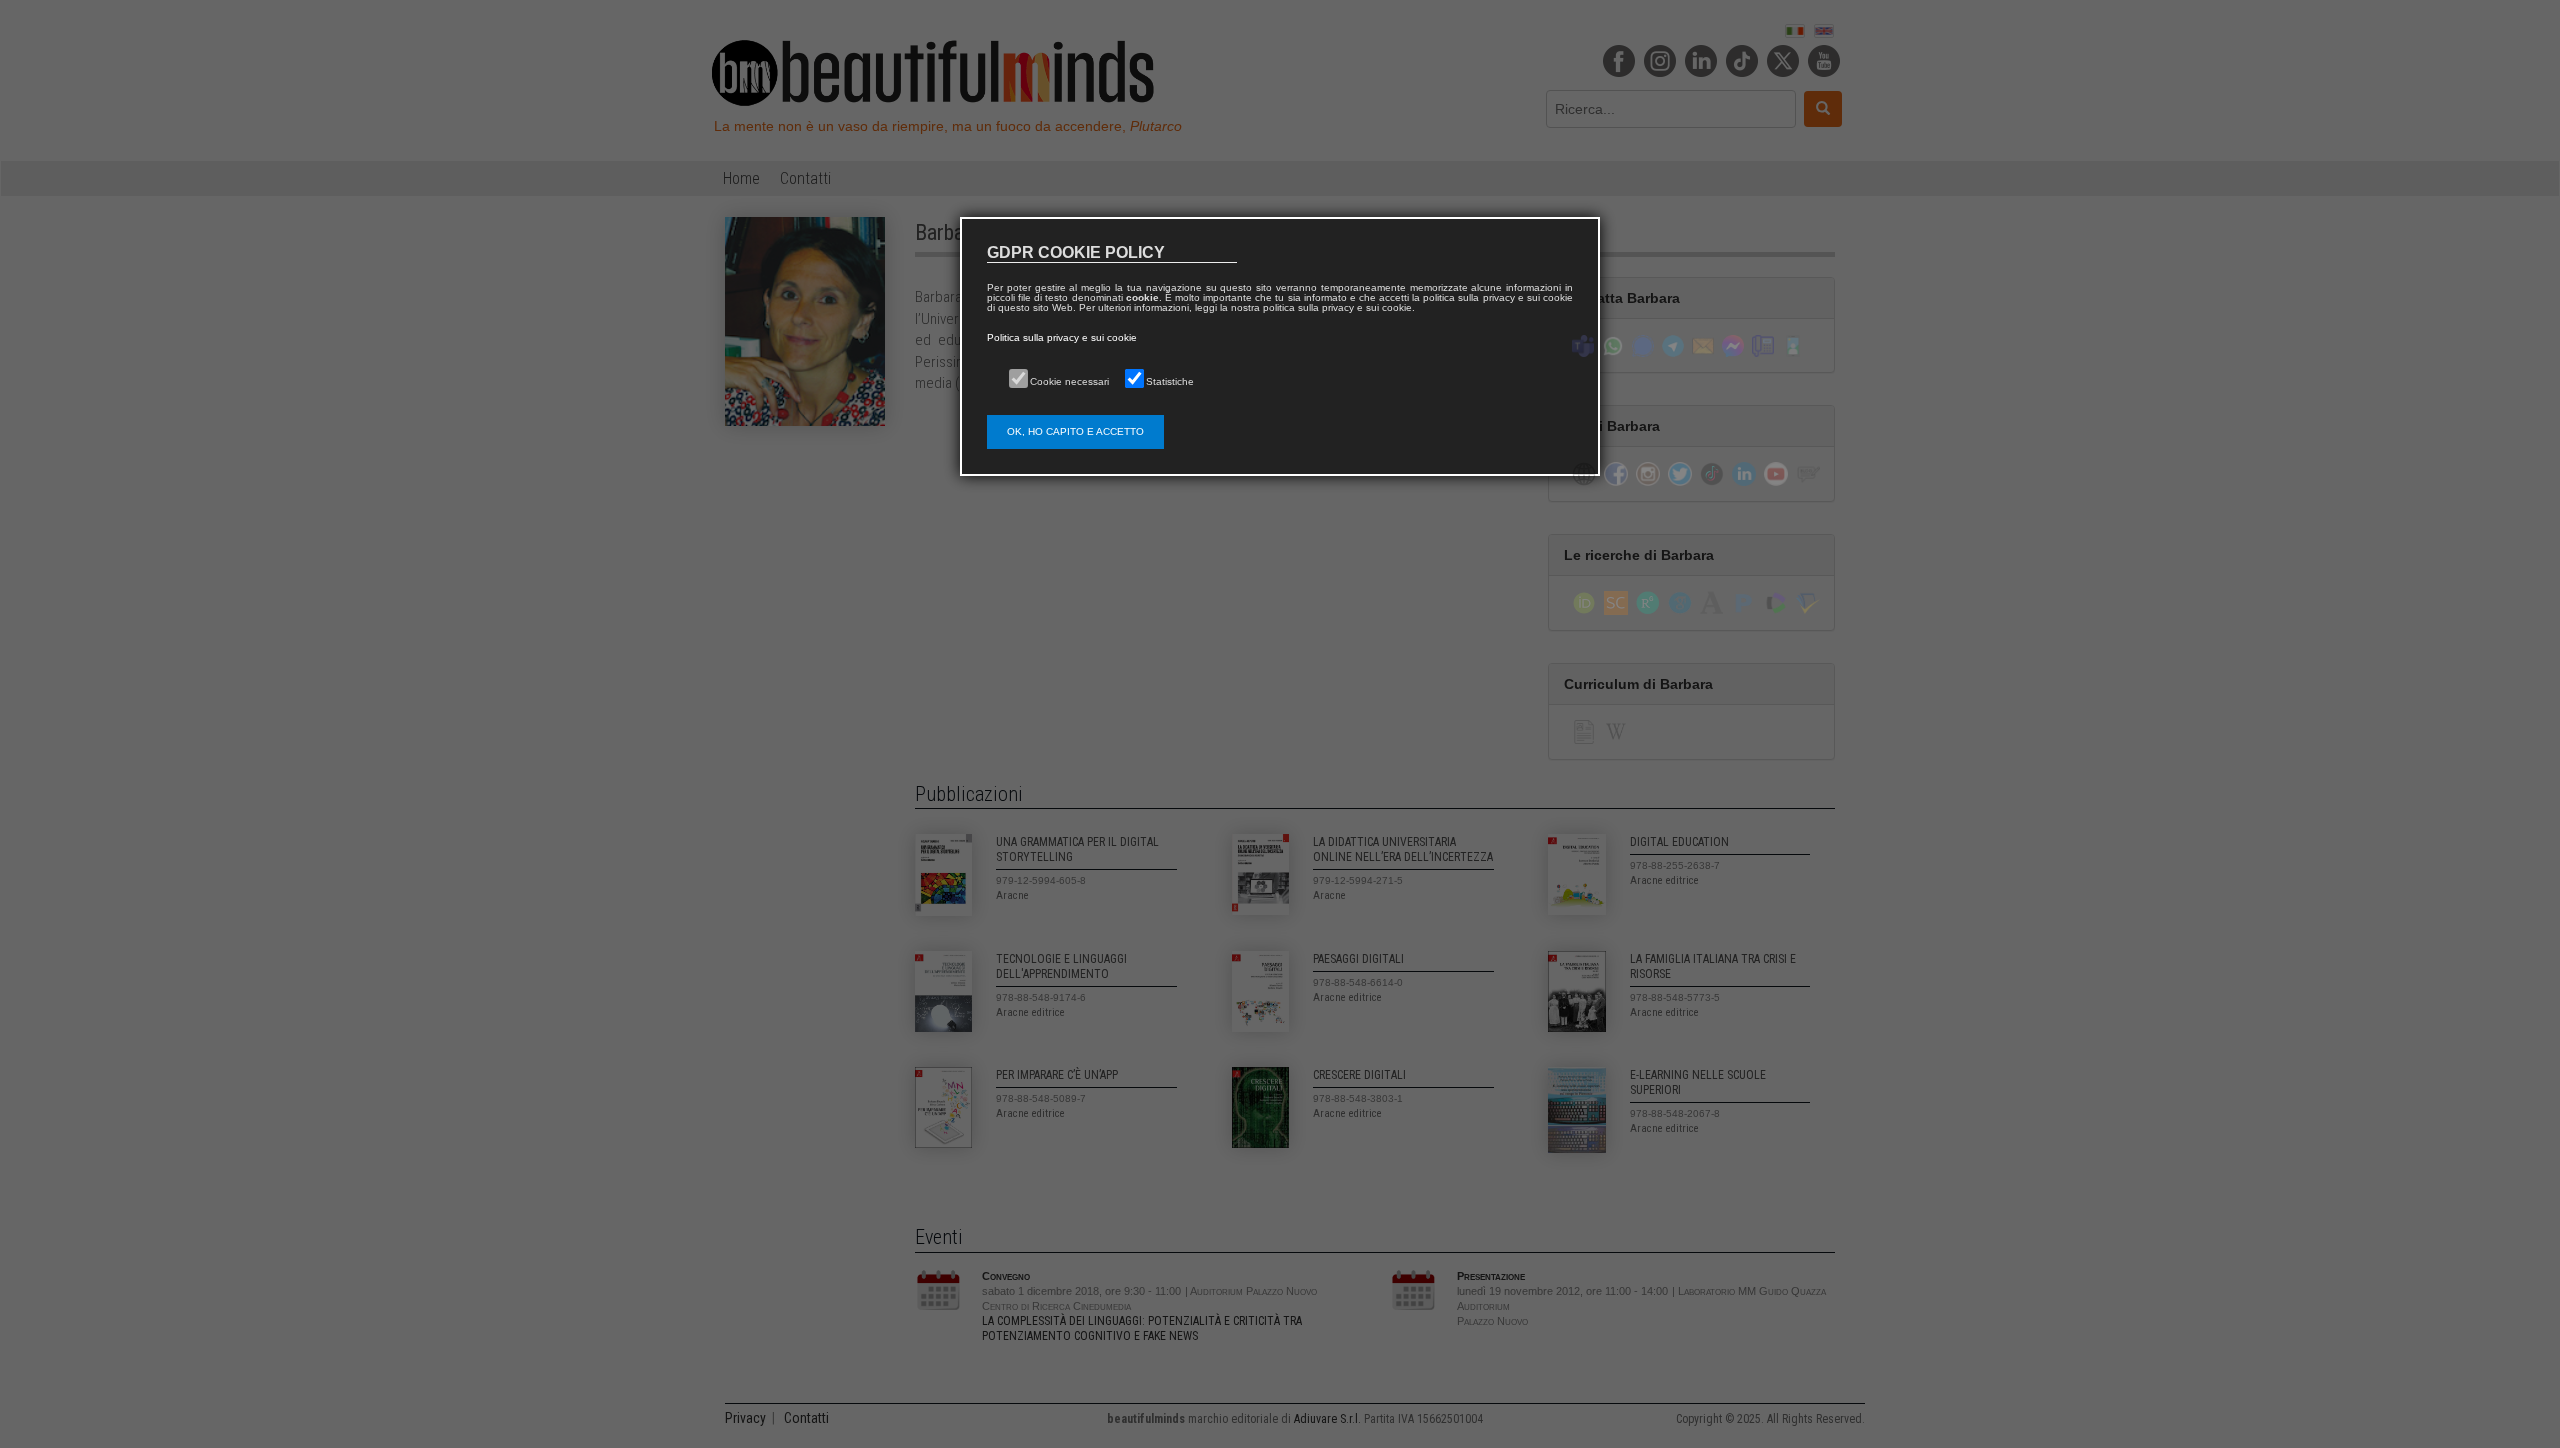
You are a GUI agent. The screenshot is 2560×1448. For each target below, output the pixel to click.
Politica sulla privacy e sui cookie (1062, 337)
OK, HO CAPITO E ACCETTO (1075, 431)
